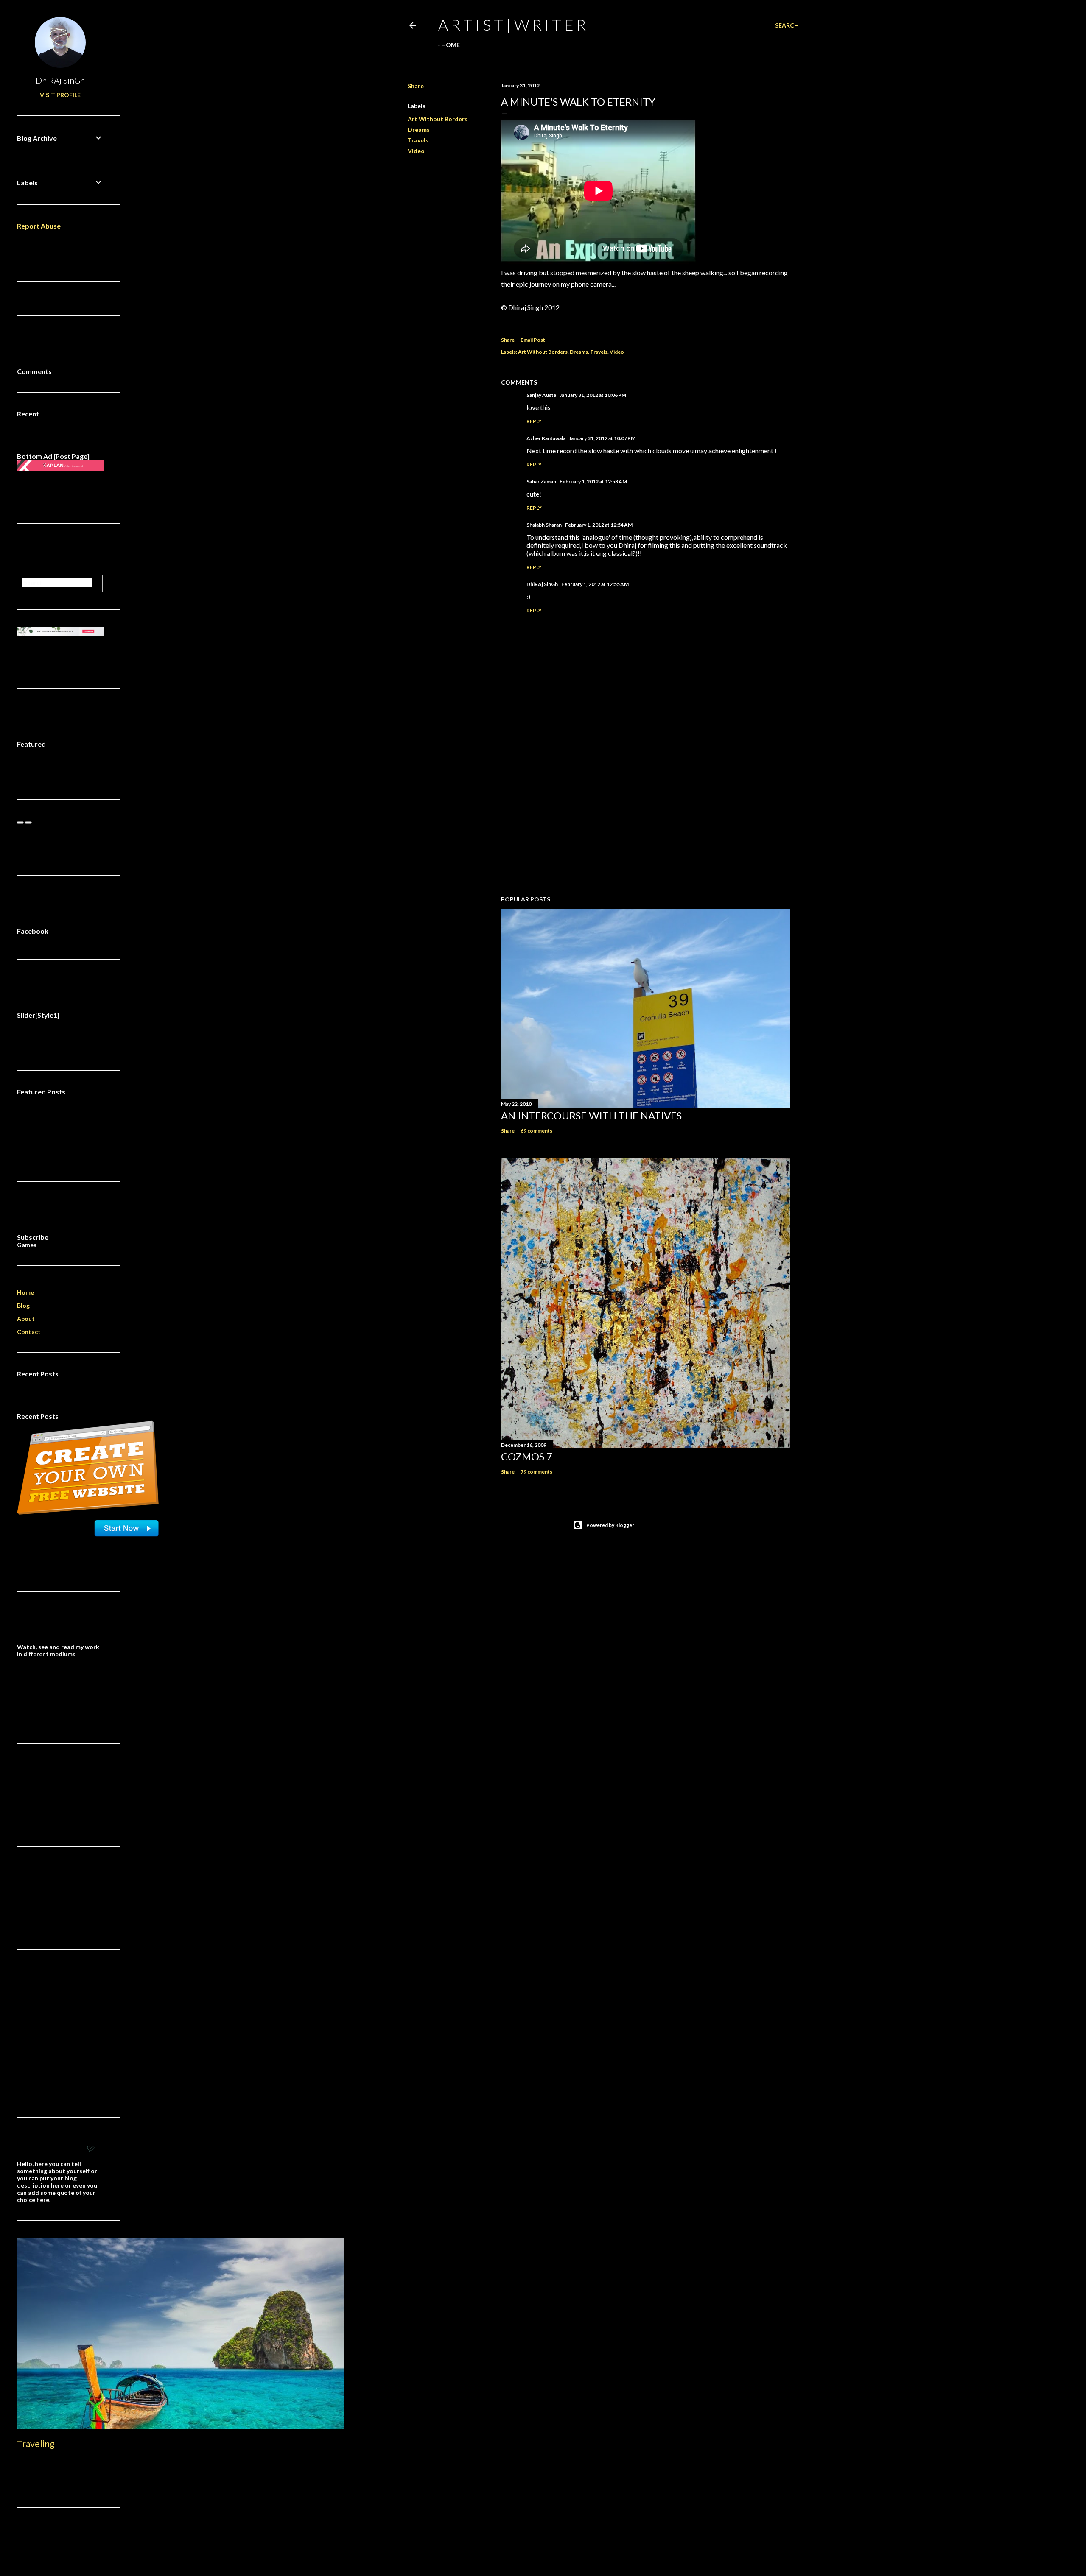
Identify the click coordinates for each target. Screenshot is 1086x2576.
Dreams (419, 130)
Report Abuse (39, 226)
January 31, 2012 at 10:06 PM (593, 395)
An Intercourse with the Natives (591, 1115)
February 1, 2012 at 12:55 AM (595, 584)
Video (416, 151)
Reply (534, 421)
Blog (23, 1305)
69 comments (536, 1131)
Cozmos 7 (527, 1456)
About (26, 1319)
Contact (29, 1332)
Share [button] (416, 86)
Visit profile (60, 95)
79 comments (536, 1472)
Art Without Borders (438, 119)
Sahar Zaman (541, 481)
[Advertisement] (646, 815)
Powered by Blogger (610, 1525)
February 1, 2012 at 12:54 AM (599, 525)
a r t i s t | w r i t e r (512, 25)
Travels (418, 140)
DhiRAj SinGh (542, 584)
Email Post (533, 340)
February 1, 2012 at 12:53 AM (593, 481)
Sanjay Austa (541, 395)
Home (451, 45)
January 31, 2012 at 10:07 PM (602, 438)
